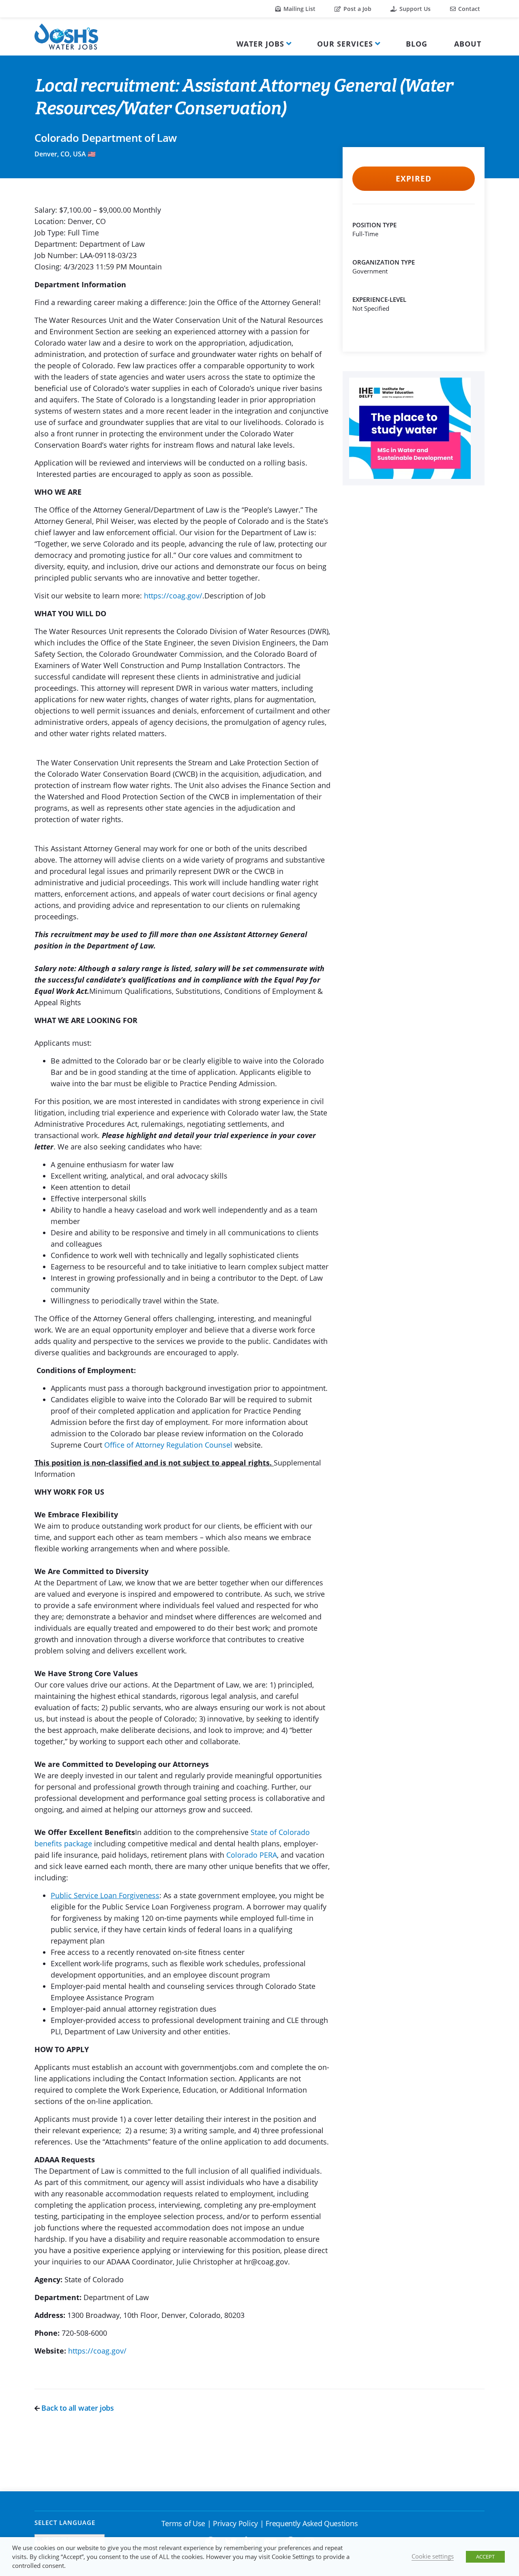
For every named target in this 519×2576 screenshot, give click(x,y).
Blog (417, 44)
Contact (468, 9)
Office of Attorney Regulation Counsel (168, 1445)
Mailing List (299, 9)
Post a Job (357, 9)
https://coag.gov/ (173, 596)
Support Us (414, 9)
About (468, 44)
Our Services (345, 44)
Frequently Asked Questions (312, 2523)
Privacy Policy (235, 2523)
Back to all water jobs (77, 2408)
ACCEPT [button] (485, 2557)
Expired (413, 179)
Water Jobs (260, 44)
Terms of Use (183, 2523)
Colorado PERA (252, 1855)
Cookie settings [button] (433, 2556)
